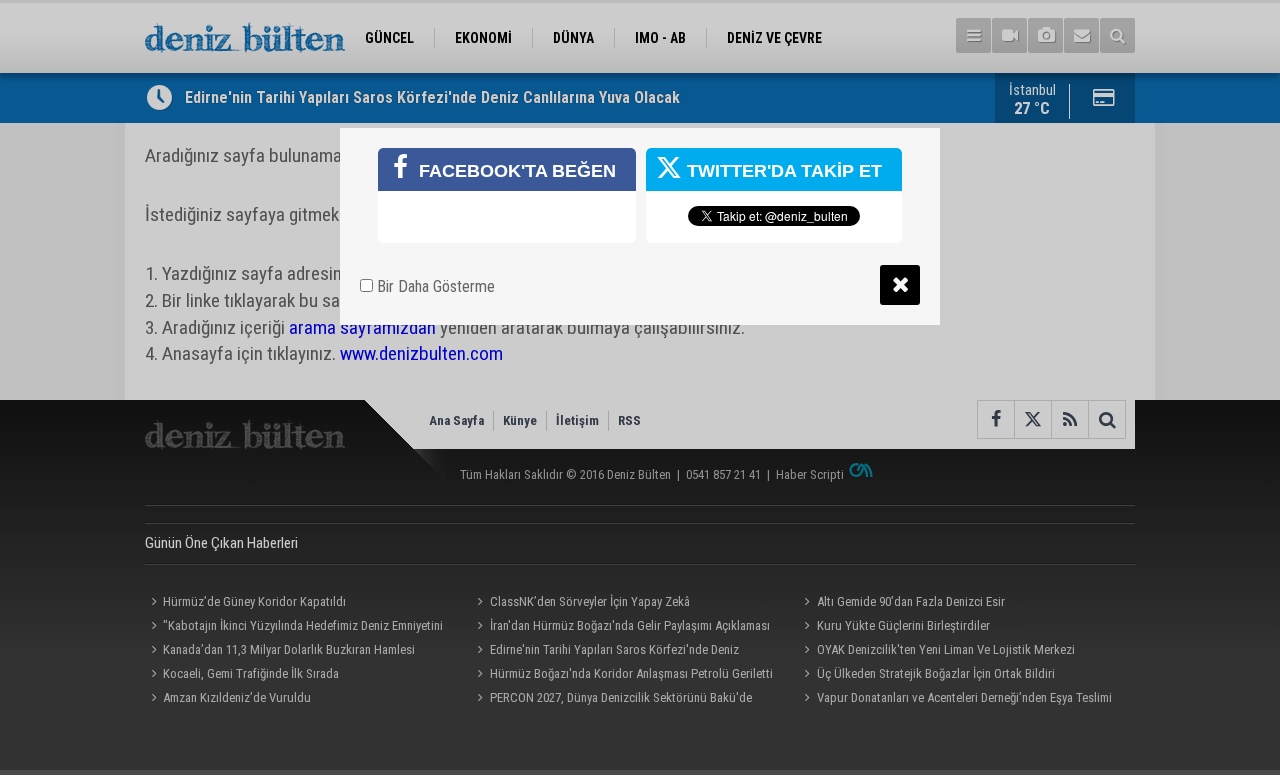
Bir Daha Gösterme (434, 286)
